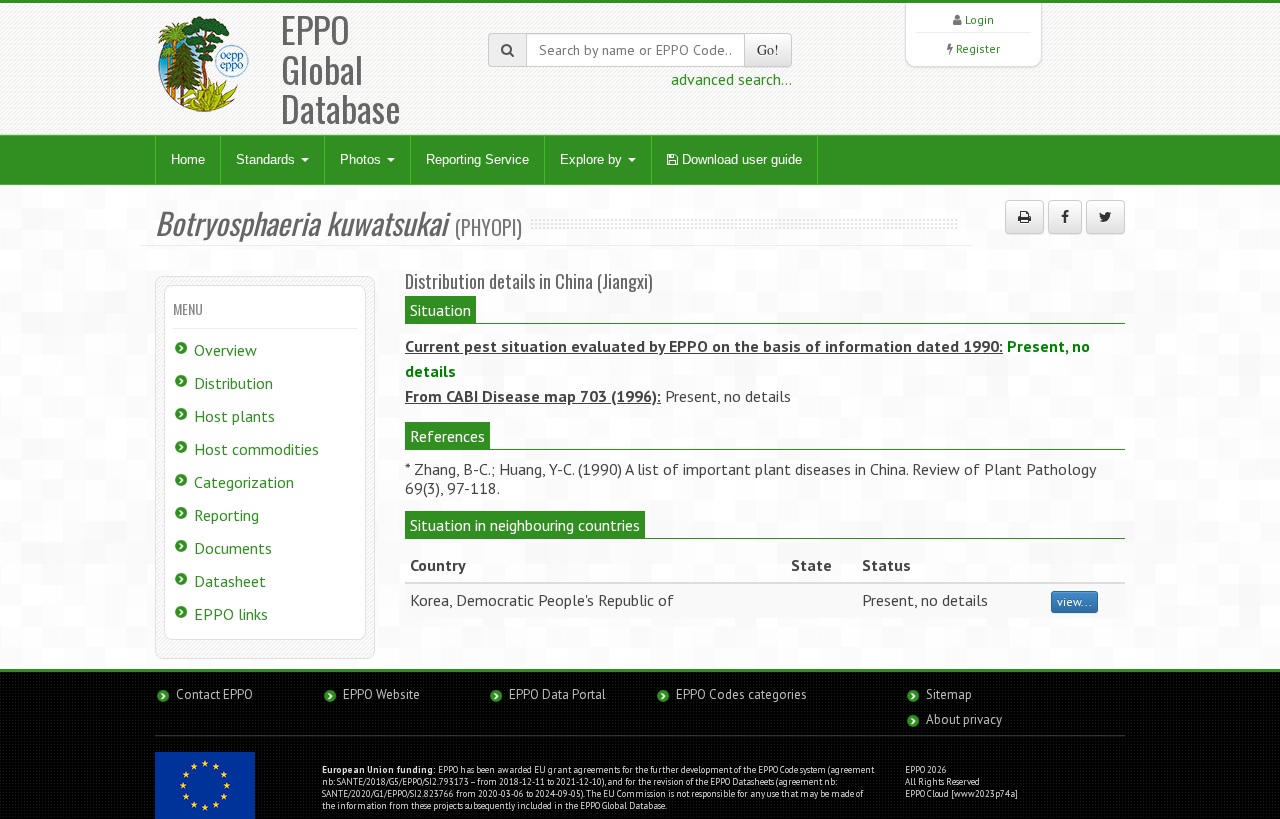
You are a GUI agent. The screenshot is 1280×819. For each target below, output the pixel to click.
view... (1074, 601)
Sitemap (949, 694)
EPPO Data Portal (557, 694)
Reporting (226, 515)
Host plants (234, 416)
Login (979, 19)
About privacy (964, 719)
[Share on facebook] (1065, 217)
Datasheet (230, 581)
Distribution (233, 383)
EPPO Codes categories (741, 694)
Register (978, 48)
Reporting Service (477, 159)
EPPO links (231, 614)
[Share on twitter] (1105, 217)
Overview (225, 350)
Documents (233, 548)
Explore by (593, 159)
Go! (768, 49)
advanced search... (731, 79)
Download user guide (740, 159)
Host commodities (256, 449)
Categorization (244, 482)
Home (188, 159)
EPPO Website (381, 694)
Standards (267, 159)
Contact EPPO (214, 694)
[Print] (1024, 217)
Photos (362, 159)
